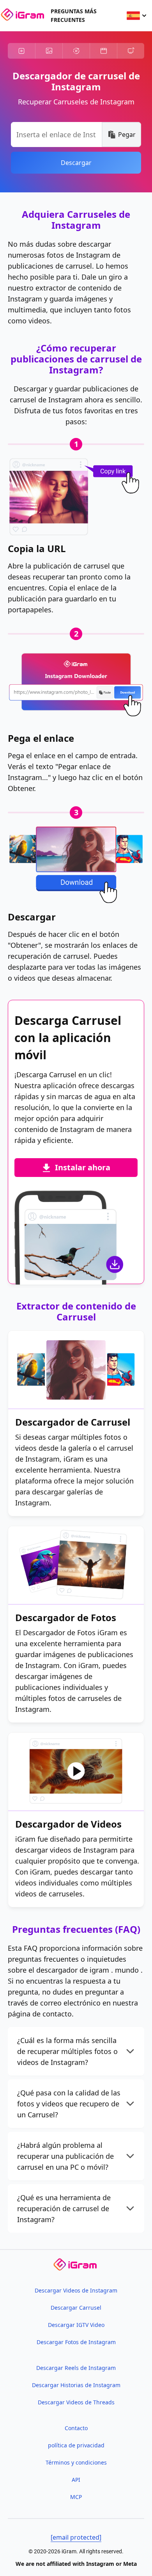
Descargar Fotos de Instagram (76, 2342)
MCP (76, 2497)
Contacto (76, 2428)
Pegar (127, 135)
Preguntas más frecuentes (74, 15)
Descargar (76, 163)
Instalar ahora (83, 1167)
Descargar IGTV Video (76, 2325)
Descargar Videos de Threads (76, 2402)
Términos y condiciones (76, 2462)
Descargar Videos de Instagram (76, 2290)
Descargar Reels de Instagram (76, 2368)
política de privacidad (76, 2445)
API (76, 2480)
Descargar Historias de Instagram (76, 2385)
